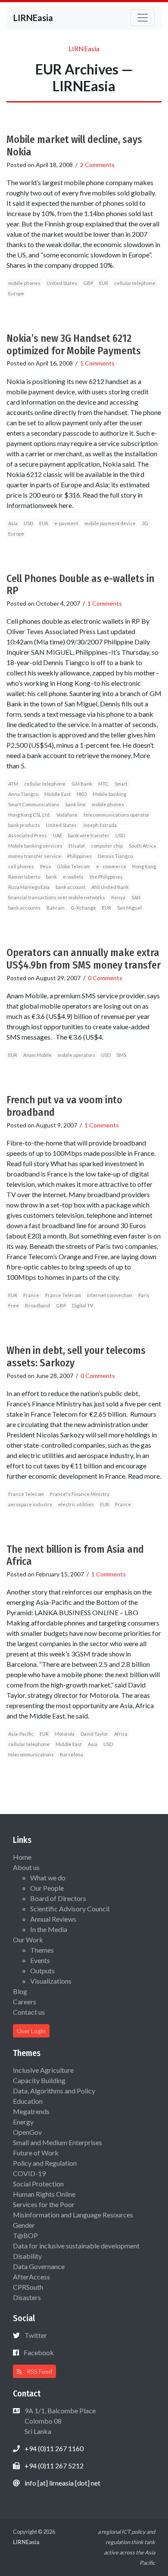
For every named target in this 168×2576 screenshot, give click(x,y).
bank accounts (24, 908)
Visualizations (51, 1981)
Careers (25, 2002)
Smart (121, 784)
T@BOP (25, 2235)
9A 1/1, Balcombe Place (59, 2421)
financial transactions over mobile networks (57, 897)
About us (26, 1867)
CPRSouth (28, 2287)
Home (22, 1857)
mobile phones (24, 283)
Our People (47, 1888)
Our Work (28, 1940)
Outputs (42, 1971)
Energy (23, 2122)
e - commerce (111, 866)
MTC (103, 784)
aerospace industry (30, 1504)
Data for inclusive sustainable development (76, 2246)
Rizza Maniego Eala (29, 887)
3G (145, 523)
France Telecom (63, 1295)
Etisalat (77, 846)
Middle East (58, 794)
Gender (24, 2225)
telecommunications (31, 1754)
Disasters (27, 2297)
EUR (104, 283)
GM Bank (82, 784)
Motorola (65, 1734)
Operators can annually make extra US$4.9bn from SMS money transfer (84, 959)
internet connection (110, 1295)
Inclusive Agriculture (43, 2070)
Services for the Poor (44, 2204)
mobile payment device (110, 523)
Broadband (37, 1305)
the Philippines (106, 877)
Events (40, 1960)
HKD (82, 794)
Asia (13, 523)
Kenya (118, 897)
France (31, 1295)
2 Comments (97, 165)
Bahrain (56, 908)
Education (28, 2101)
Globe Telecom (73, 866)
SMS (121, 1055)
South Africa (142, 846)
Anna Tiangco (23, 794)
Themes (42, 1950)
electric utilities (76, 1504)
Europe (16, 293)
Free (14, 1305)
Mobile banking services (35, 846)
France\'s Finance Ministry (80, 1494)
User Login (31, 2031)
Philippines (79, 856)
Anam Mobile (37, 1055)
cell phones (21, 866)
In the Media (49, 1929)
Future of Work (36, 2153)
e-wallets (73, 877)
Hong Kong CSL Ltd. (29, 815)
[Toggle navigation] (143, 18)
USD (28, 523)
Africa (121, 1734)
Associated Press (28, 835)
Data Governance (39, 2266)
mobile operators (76, 1055)
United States (62, 283)
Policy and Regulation (45, 2163)
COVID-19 (29, 2173)
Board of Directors (58, 1898)
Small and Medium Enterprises (58, 2142)
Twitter (36, 2335)
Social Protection (38, 2184)
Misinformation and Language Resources (73, 2215)
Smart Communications (34, 804)
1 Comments (97, 363)
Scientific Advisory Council (70, 1909)
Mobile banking (109, 794)
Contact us (29, 2012)
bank (51, 877)
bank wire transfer (89, 835)
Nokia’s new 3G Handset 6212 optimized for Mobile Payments (74, 345)
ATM (13, 784)
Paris (144, 1295)
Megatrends (31, 2111)
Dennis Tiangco (115, 856)
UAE (58, 835)
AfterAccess (31, 2277)
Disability (27, 2256)
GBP (88, 283)
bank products (24, 825)
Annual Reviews (53, 1919)
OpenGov (27, 2132)
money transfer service (35, 856)
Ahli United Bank (110, 887)
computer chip (107, 846)
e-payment (66, 523)
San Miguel (129, 908)
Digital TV (82, 1305)
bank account (70, 887)
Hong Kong (144, 866)
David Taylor (94, 1734)
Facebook (39, 2352)
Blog (20, 1991)
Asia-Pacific (21, 1734)
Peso (45, 866)
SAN (136, 897)
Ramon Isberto (24, 877)
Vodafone (67, 815)
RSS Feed (39, 2371)
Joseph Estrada (100, 825)
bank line (76, 804)
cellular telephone (135, 283)
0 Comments (105, 978)
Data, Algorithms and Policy (54, 2091)
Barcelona (72, 1754)
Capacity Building (39, 2080)
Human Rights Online (44, 2194)
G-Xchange (83, 908)
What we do (48, 1878)
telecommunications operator (117, 815)
